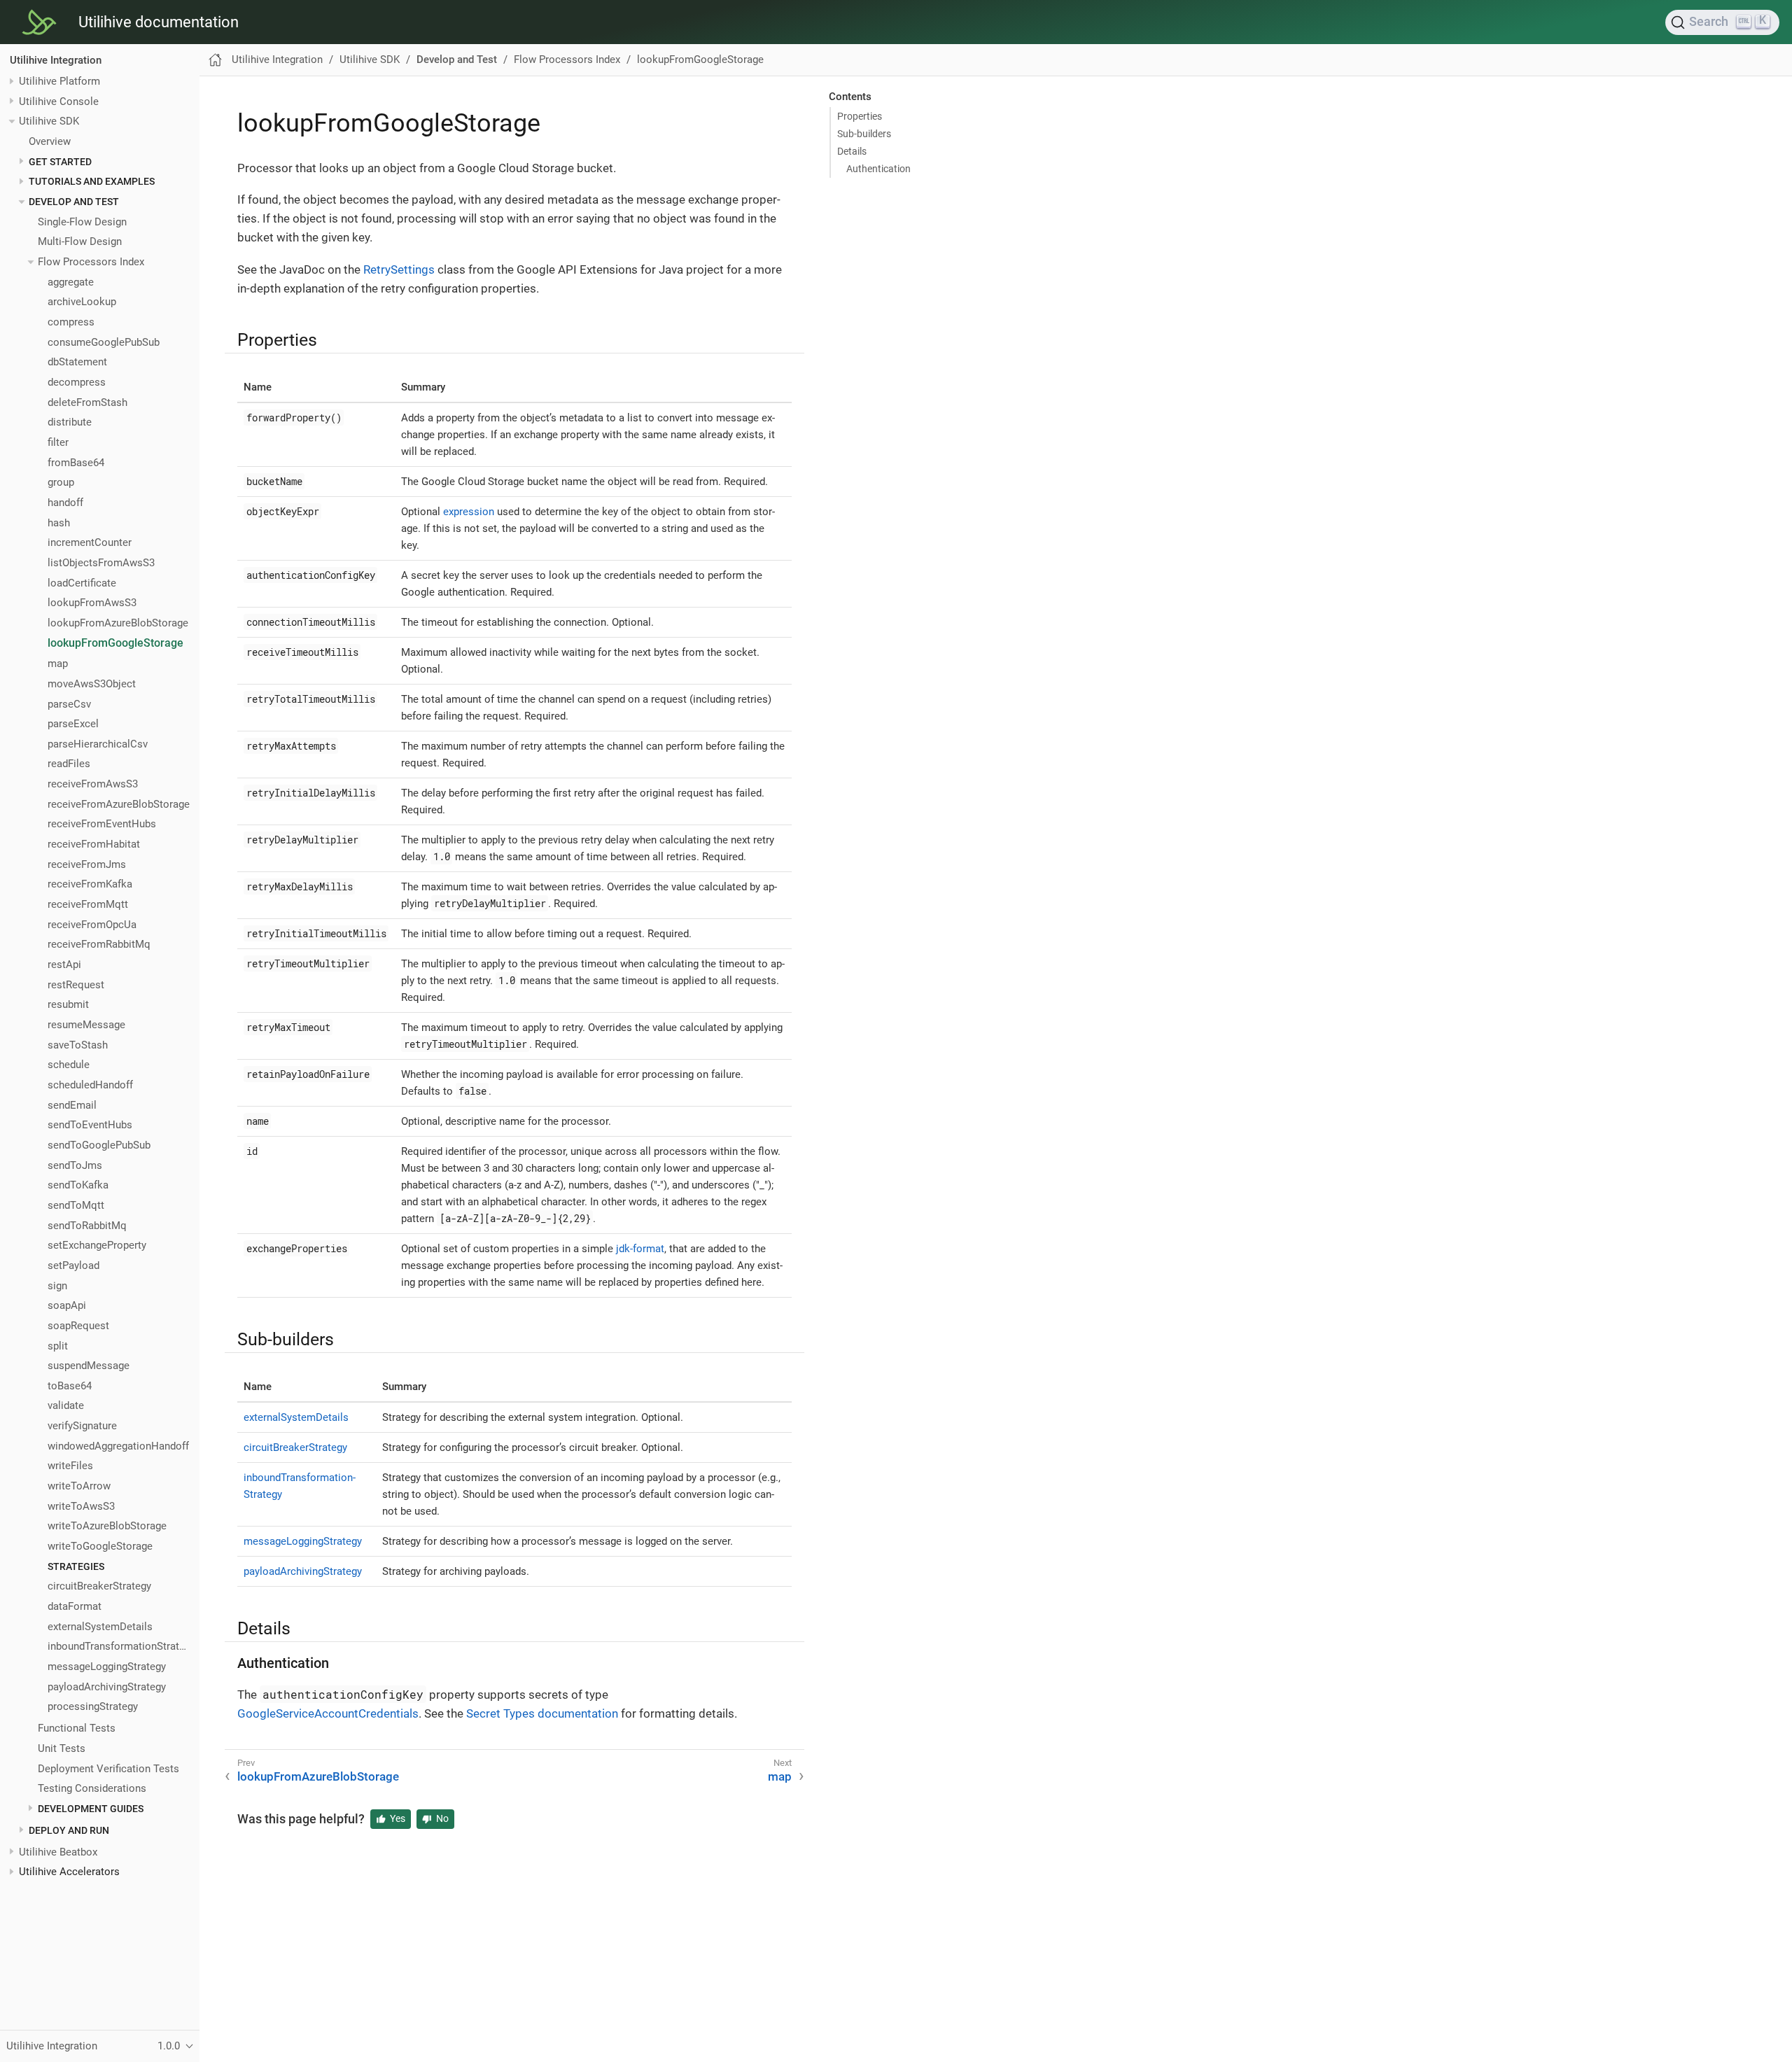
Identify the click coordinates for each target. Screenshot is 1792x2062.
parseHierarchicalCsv (98, 744)
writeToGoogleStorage (100, 1546)
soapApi (67, 1306)
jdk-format (640, 1249)
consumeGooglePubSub (104, 342)
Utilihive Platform (59, 81)
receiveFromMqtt (88, 904)
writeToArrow (79, 1486)
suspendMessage (89, 1366)
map (58, 664)
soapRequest (78, 1326)
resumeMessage (86, 1025)
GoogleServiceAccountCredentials (328, 1713)
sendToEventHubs (90, 1125)
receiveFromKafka (90, 885)
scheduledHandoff (90, 1085)
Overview (50, 141)
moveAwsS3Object (92, 684)
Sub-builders (864, 134)
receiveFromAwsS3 (93, 784)
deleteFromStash (87, 402)
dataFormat (75, 1606)
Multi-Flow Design (80, 242)
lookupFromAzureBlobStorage (118, 623)
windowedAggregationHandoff (118, 1446)
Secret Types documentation (542, 1713)
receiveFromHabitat (94, 844)
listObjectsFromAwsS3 (101, 563)
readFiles (69, 764)
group (61, 483)
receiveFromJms (87, 864)
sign (57, 1286)
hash (59, 523)
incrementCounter (90, 543)
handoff (65, 503)
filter (58, 442)
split (58, 1346)
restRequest (76, 985)
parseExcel (73, 724)
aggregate (71, 282)
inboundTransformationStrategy (119, 1647)
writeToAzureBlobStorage (107, 1527)
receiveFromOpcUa (92, 925)
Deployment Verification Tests (108, 1769)
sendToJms (75, 1165)
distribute (70, 423)
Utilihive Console (59, 101)
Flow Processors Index (91, 262)
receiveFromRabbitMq (99, 945)
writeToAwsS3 (81, 1506)
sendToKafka (78, 1186)
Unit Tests (62, 1748)
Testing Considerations (92, 1789)
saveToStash (78, 1045)
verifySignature (82, 1426)
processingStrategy (93, 1707)
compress (71, 322)
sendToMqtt (76, 1205)
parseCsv (69, 704)
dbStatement (77, 363)
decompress (77, 382)
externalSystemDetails (100, 1627)
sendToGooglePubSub (99, 1145)
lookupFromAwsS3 (92, 603)
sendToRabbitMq (87, 1226)
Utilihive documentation (159, 22)
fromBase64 (76, 463)
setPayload (73, 1265)
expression (469, 512)
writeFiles (70, 1466)
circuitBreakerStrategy (99, 1587)
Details (852, 151)
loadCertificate (82, 583)
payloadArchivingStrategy (107, 1687)
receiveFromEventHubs (102, 825)
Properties (860, 116)
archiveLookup (82, 302)
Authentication (878, 169)
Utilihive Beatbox (58, 1852)
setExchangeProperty (97, 1246)
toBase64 (70, 1386)
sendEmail (72, 1105)
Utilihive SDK (49, 122)
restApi (64, 965)
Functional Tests (77, 1729)
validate (66, 1406)
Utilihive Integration (56, 60)
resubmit (68, 1005)
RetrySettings (399, 269)
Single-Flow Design (82, 222)
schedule (69, 1065)
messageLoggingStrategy (107, 1667)
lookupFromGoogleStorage (115, 644)
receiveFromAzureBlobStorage (119, 804)
